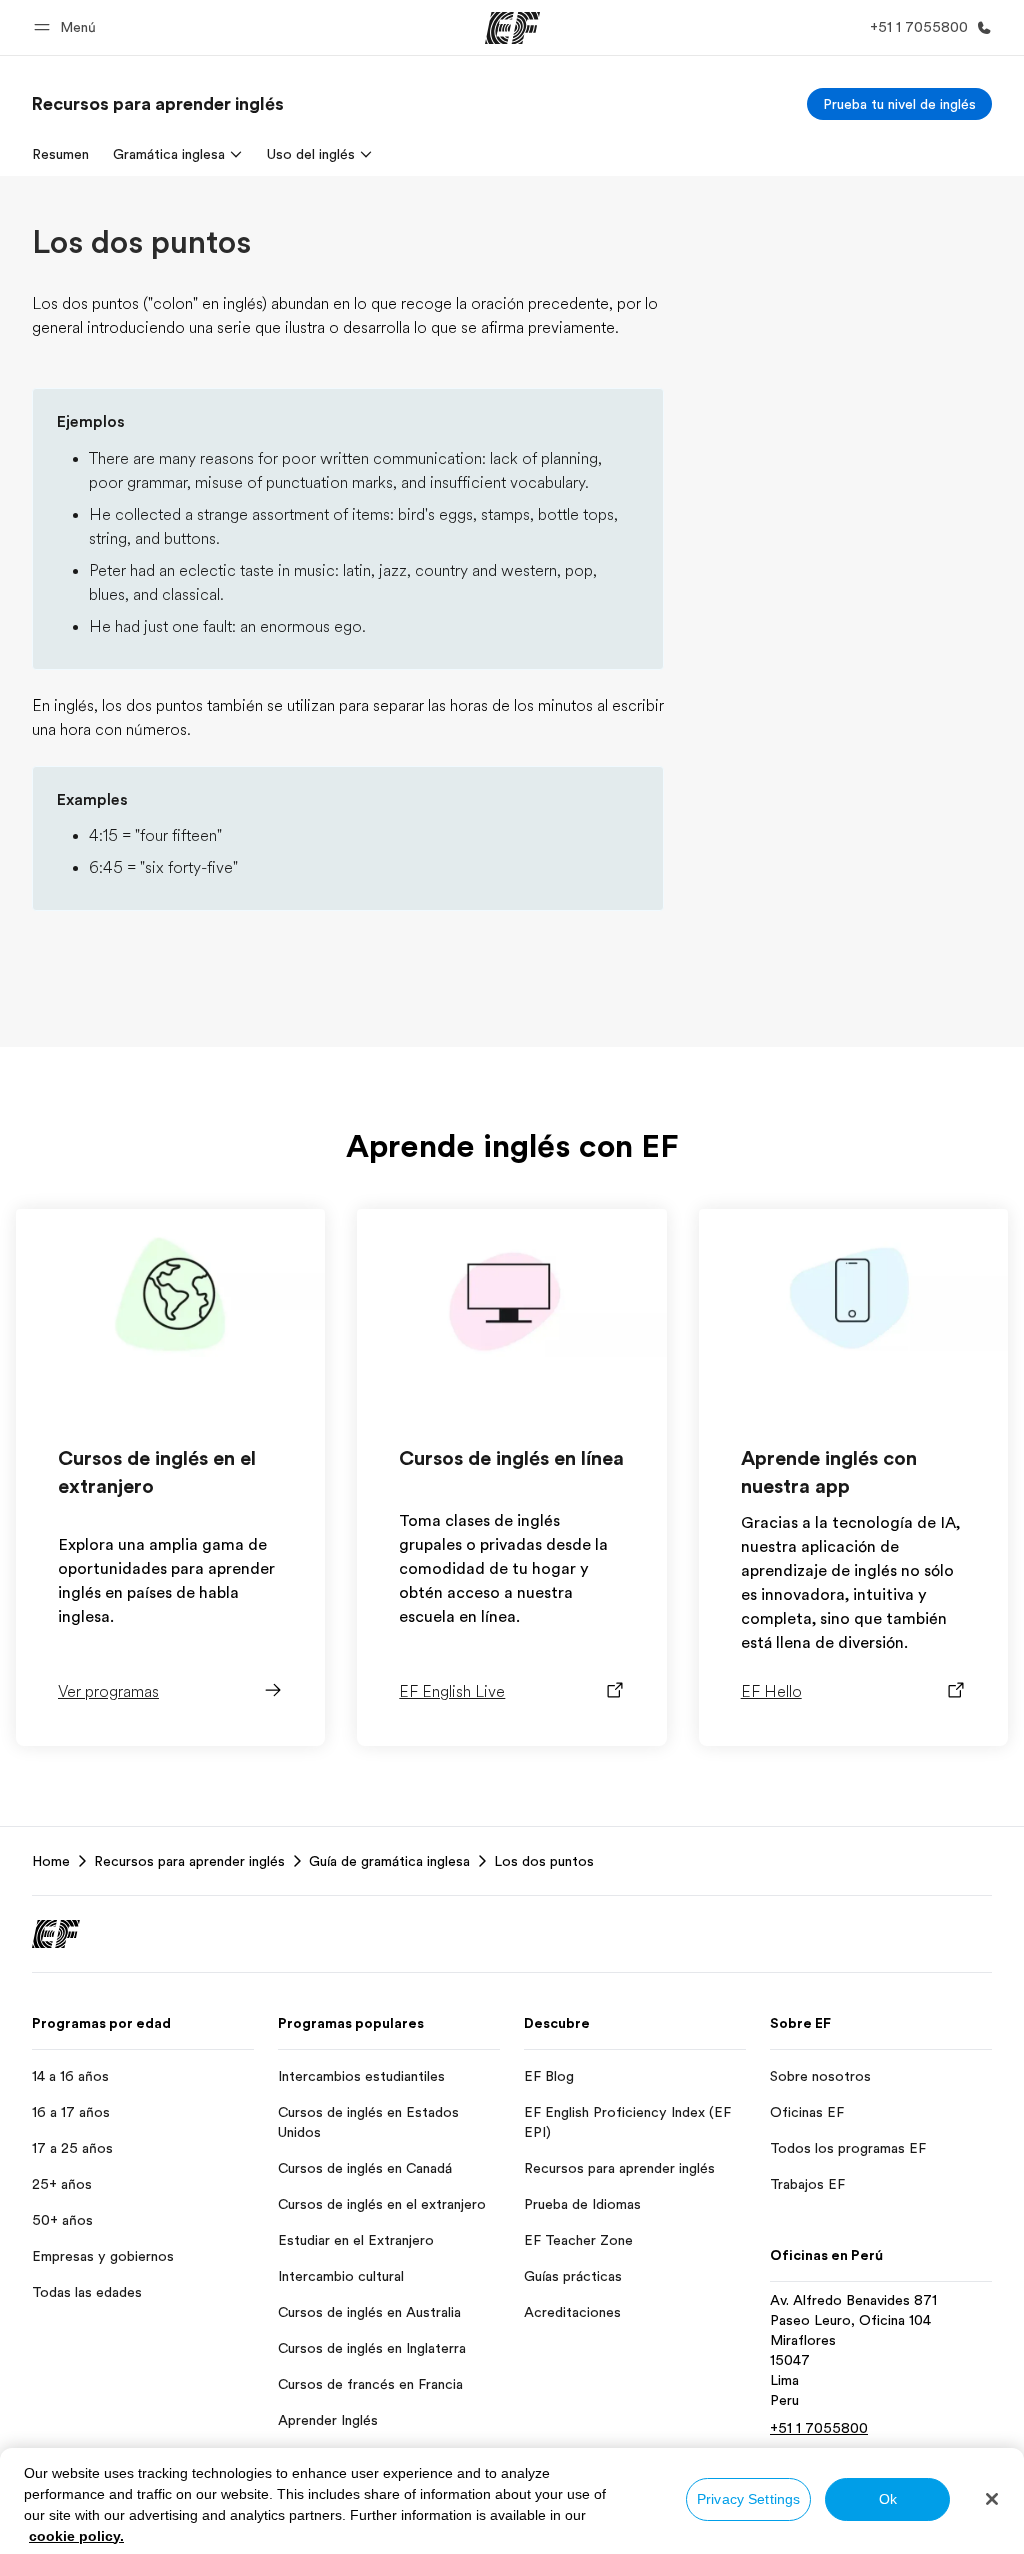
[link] (158, 104)
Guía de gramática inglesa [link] (389, 1861)
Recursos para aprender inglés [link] (189, 1861)
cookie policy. (76, 2536)
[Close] (992, 2499)
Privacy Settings (748, 2499)
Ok (888, 2499)
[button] (68, 27)
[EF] (512, 28)
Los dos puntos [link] (544, 1861)
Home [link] (51, 1861)
